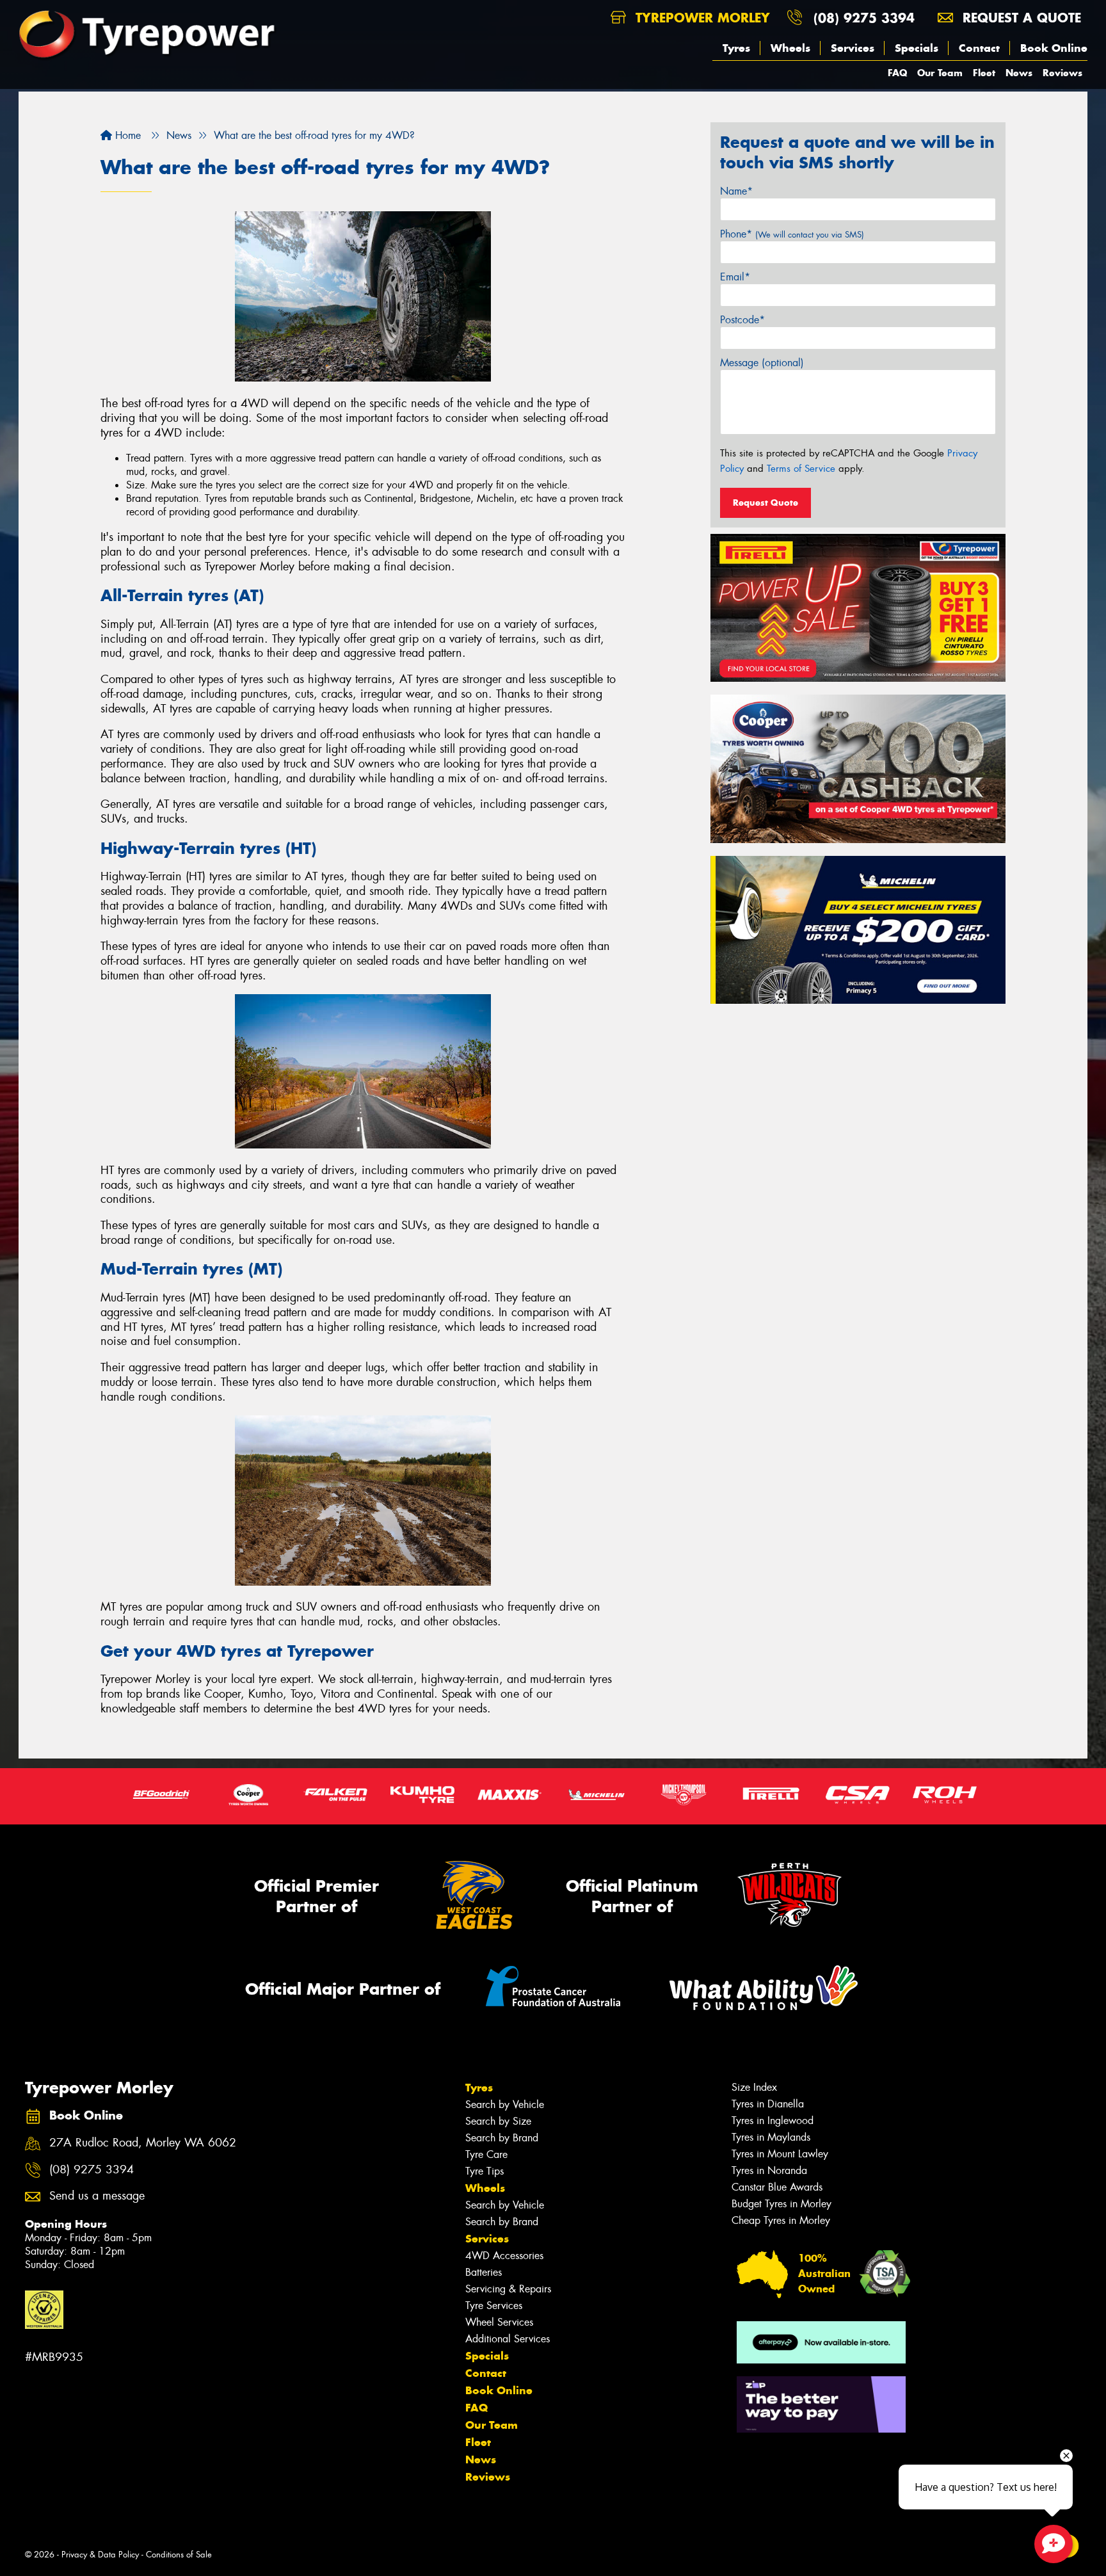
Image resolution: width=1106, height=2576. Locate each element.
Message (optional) (762, 363)
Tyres (736, 48)
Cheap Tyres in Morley (781, 2220)
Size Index (754, 2087)
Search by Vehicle (505, 2105)
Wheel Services (499, 2322)
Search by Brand (502, 2138)
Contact (979, 48)
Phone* (792, 234)
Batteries (484, 2272)
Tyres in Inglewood (773, 2121)
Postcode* (742, 320)
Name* (736, 191)
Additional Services (508, 2339)
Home (126, 135)
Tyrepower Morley (701, 18)
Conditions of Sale (179, 2555)
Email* (735, 277)
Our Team (940, 73)
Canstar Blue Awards (777, 2187)
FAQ (897, 73)
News (1019, 73)
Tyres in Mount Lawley (780, 2154)
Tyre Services (494, 2306)
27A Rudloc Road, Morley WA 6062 (143, 2143)
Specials (917, 48)
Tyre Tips (485, 2171)
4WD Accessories (504, 2256)
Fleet (984, 73)
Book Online (1054, 48)
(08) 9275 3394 (864, 18)
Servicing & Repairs (508, 2289)
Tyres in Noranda (769, 2170)
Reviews (1062, 73)
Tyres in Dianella (768, 2104)
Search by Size (498, 2121)
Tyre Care (486, 2154)
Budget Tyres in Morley (781, 2204)
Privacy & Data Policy (100, 2555)
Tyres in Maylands (771, 2137)
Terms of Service (801, 469)
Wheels (790, 48)
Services (853, 48)
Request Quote (765, 503)
